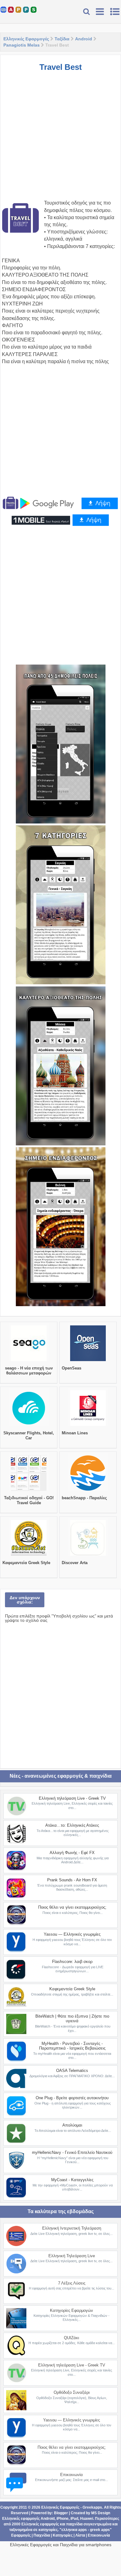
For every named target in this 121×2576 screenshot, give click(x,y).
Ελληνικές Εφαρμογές (26, 39)
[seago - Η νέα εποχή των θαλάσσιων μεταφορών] (29, 1361)
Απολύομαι (72, 2125)
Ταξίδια (62, 39)
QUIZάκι (72, 2338)
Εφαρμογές (21, 2535)
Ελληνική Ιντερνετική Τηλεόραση (72, 2228)
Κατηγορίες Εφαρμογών (72, 2310)
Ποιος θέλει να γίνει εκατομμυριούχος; (72, 1907)
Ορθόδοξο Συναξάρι (72, 2392)
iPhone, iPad (67, 2519)
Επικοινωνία (72, 2475)
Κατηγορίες (63, 2535)
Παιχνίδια (42, 2535)
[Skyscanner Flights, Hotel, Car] (29, 1426)
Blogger (61, 2513)
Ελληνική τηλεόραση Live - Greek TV (72, 1798)
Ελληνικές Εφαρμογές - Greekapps (72, 2507)
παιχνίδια (74, 2524)
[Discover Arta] (88, 1556)
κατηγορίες (48, 2530)
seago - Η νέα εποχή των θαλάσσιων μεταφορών (29, 1371)
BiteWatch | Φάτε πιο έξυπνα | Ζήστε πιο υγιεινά (72, 2019)
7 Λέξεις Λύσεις (72, 2283)
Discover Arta (75, 1563)
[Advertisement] (60, 139)
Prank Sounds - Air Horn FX (72, 1880)
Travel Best (61, 67)
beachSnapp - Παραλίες (84, 1498)
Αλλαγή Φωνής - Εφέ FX (72, 1853)
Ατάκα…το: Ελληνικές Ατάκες (72, 1825)
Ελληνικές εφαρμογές (40, 2524)
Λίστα (80, 2535)
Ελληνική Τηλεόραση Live (72, 2256)
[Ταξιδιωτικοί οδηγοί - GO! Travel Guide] (29, 1491)
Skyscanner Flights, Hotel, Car (29, 1435)
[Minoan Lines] (88, 1426)
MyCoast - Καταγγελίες (72, 2180)
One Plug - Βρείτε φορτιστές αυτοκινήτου (72, 2098)
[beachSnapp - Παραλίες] (88, 1491)
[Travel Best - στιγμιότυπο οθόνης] (61, 744)
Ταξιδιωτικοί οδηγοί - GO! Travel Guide (29, 1500)
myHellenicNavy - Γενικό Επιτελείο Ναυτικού (72, 2152)
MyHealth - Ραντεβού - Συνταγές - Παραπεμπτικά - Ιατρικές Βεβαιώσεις (72, 2046)
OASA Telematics (72, 2071)
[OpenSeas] (88, 1361)
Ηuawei (87, 2519)
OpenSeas (72, 1368)
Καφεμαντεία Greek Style (26, 1563)
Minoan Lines (75, 1433)
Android (84, 39)
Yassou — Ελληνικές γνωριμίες (72, 1934)
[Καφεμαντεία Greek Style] (29, 1556)
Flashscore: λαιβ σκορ (72, 1962)
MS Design (101, 2513)
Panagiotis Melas (22, 45)
